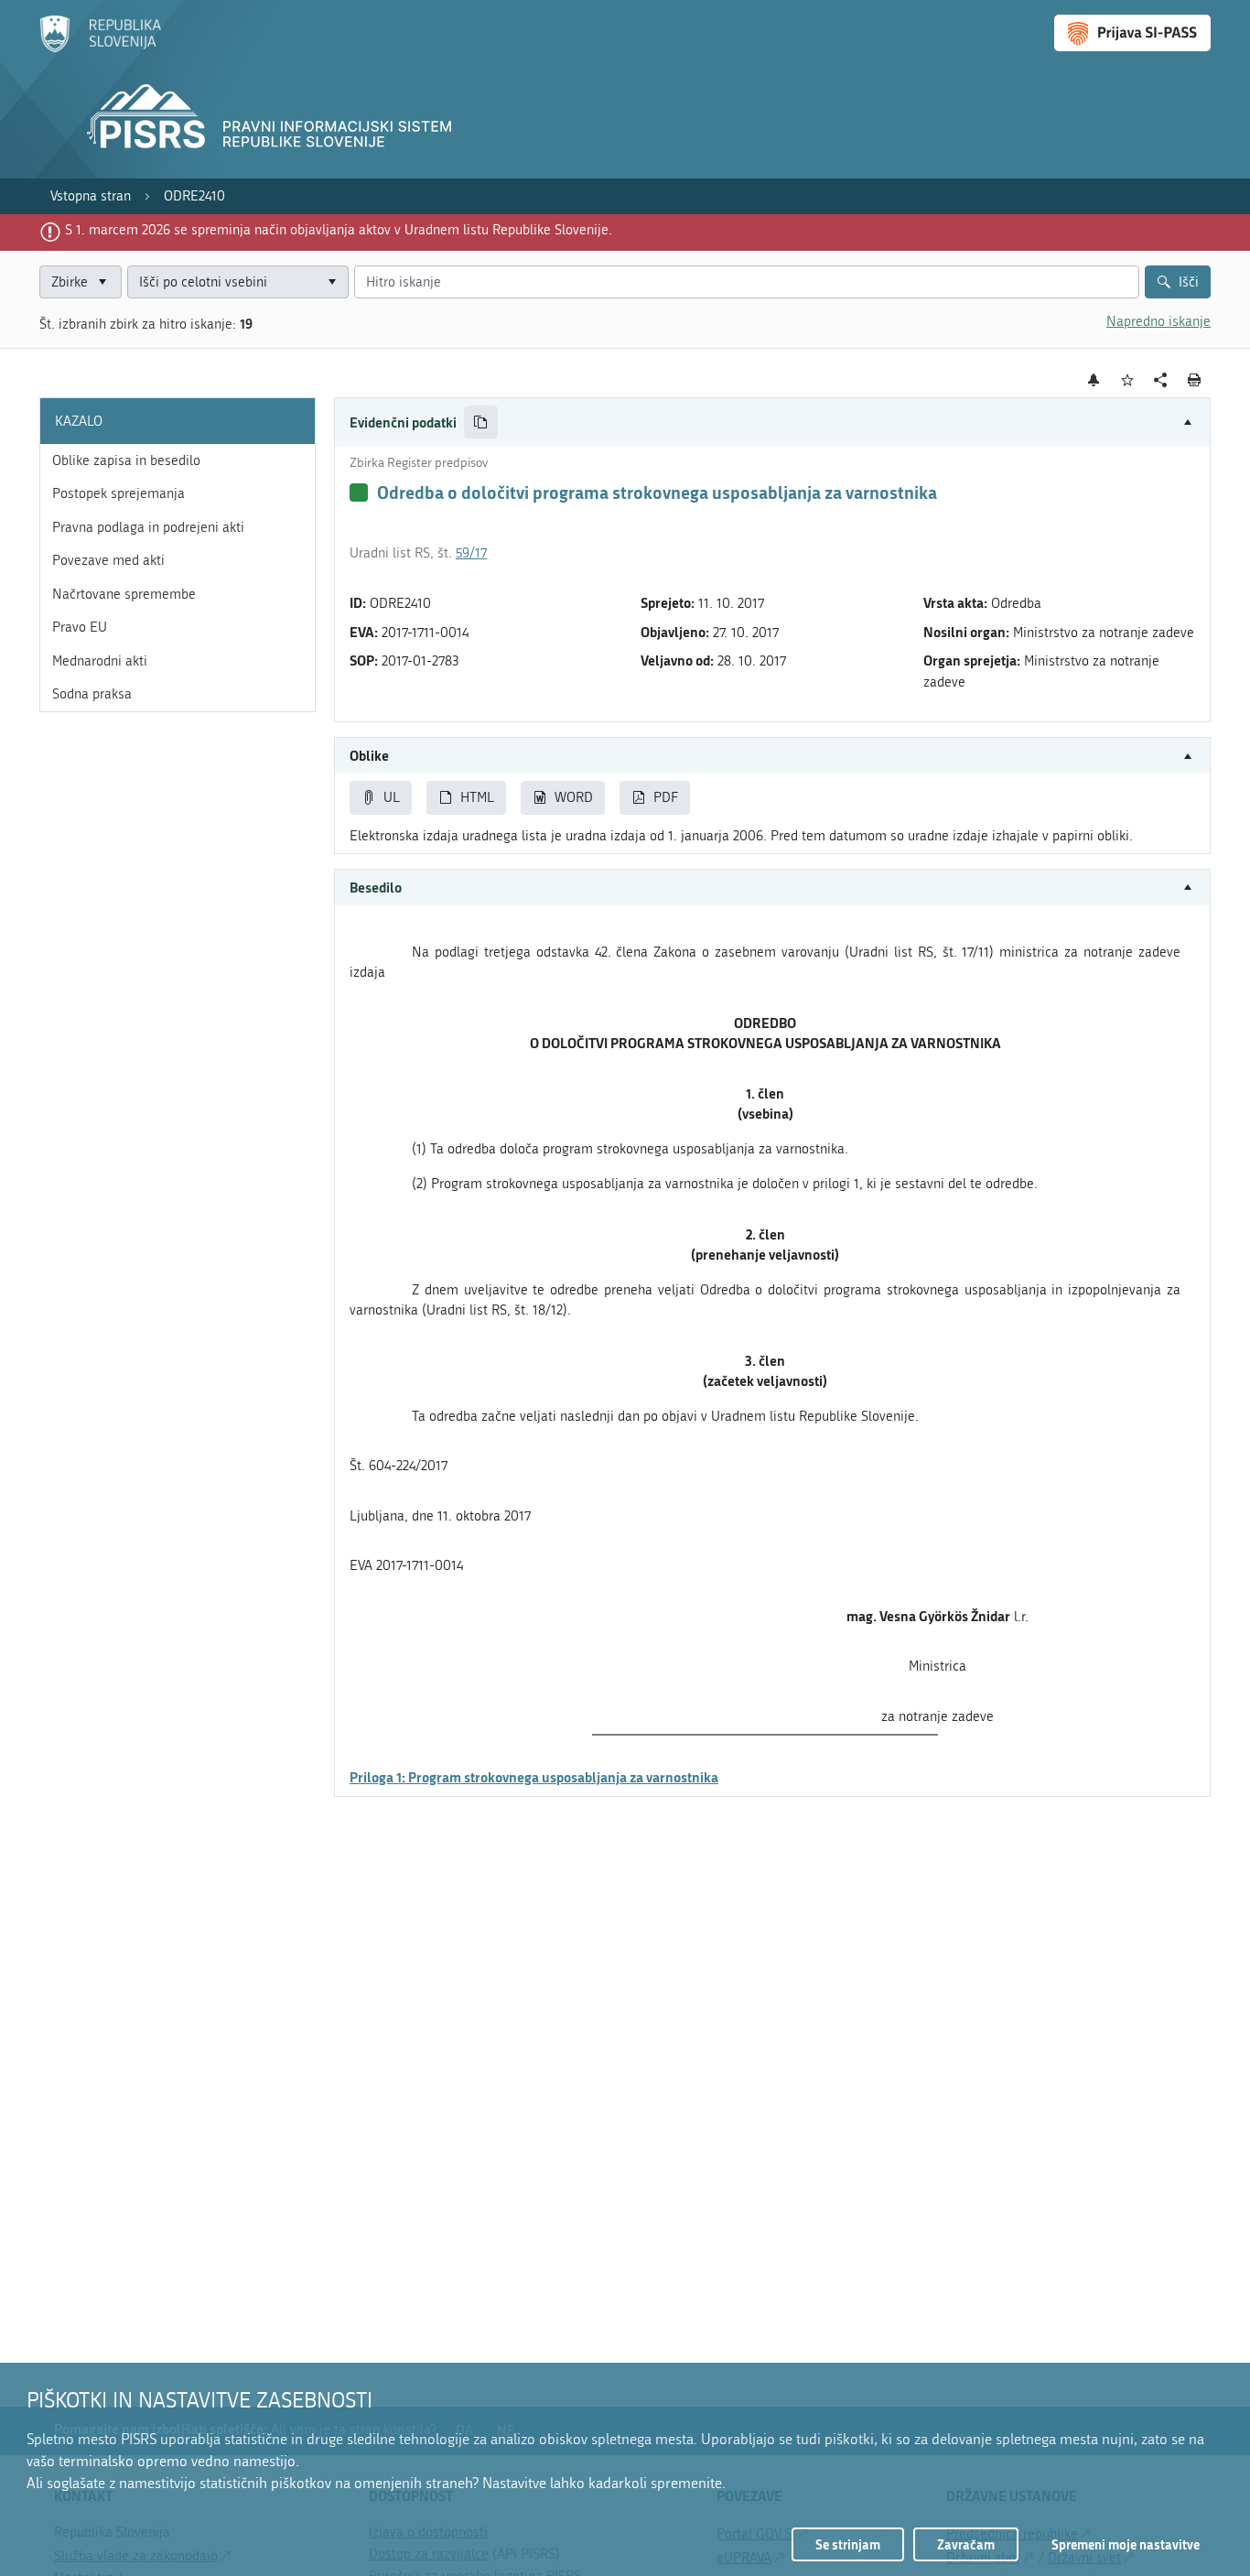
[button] (772, 422)
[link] (91, 196)
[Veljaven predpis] (359, 492)
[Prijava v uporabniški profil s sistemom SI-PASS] (1132, 33)
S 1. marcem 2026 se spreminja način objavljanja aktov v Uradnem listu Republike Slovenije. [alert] (339, 230)
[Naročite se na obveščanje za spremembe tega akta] (1094, 380)
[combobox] (238, 282)
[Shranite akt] (1128, 380)
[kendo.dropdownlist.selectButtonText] (331, 282)
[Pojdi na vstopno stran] (100, 49)
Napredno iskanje (1158, 321)
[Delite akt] (1161, 380)
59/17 (471, 553)
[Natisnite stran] (1195, 380)
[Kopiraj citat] (481, 422)
